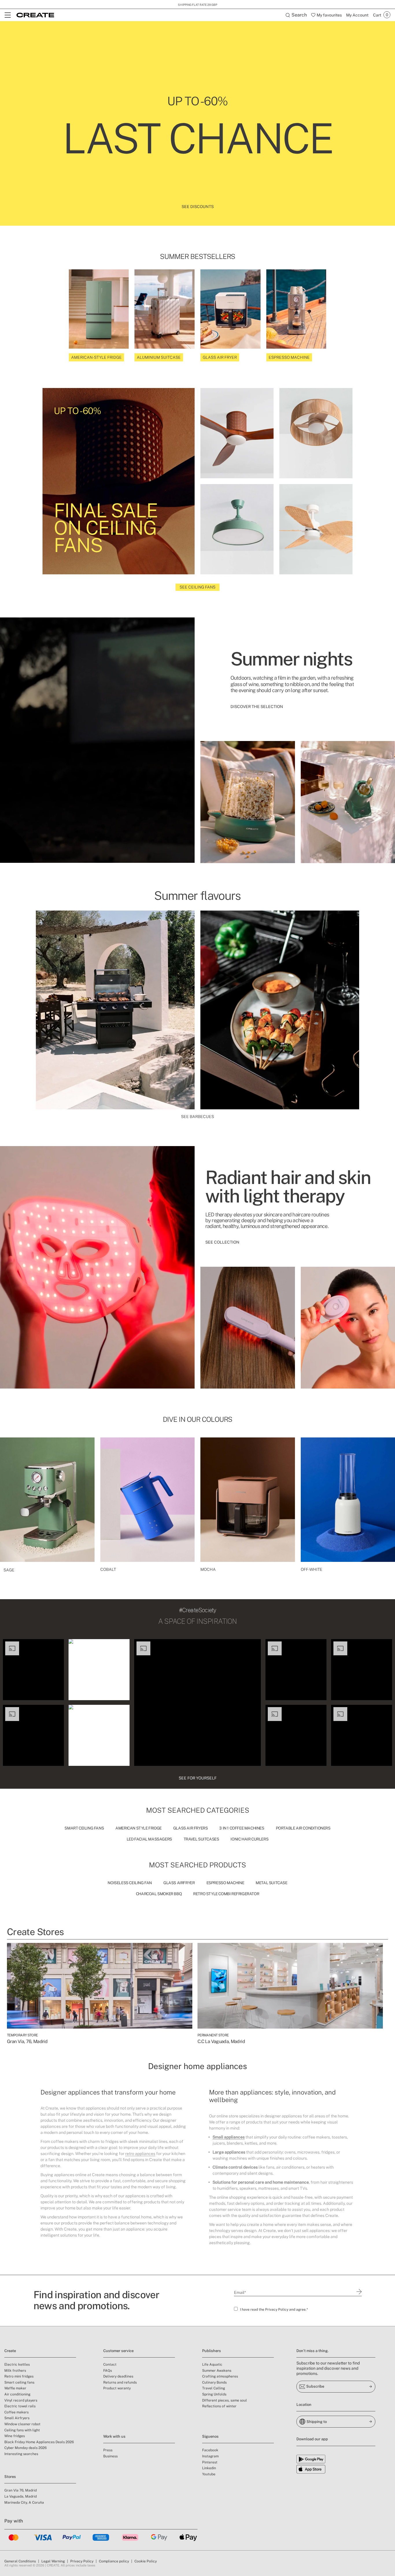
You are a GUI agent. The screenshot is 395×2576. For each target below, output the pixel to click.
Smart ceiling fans (19, 2382)
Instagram (210, 2456)
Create (10, 2351)
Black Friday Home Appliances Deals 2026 (39, 2442)
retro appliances (140, 2154)
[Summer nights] (97, 740)
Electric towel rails (20, 2406)
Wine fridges (15, 2436)
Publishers (212, 2351)
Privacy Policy (277, 2310)
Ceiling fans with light (22, 2430)
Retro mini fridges (19, 2376)
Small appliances (229, 2137)
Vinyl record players (21, 2400)
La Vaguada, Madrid (21, 2496)
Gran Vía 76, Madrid (21, 2490)
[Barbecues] (115, 1010)
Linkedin (209, 2468)
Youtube (209, 2474)
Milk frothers (15, 2371)
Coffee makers (16, 2412)
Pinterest (210, 2462)
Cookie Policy (146, 2561)
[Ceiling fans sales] (237, 433)
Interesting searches (21, 2454)
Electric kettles (17, 2364)
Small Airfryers (17, 2418)
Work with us (114, 2436)
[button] (33, 1670)
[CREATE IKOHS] (35, 15)
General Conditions (20, 2561)
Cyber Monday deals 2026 (25, 2448)
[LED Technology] (97, 1267)
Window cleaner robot (22, 2424)
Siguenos (210, 2436)
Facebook (210, 2450)
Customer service (118, 2351)
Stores (10, 2477)
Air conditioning (17, 2394)
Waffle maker (15, 2388)
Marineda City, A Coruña (24, 2503)
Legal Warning (53, 2561)
